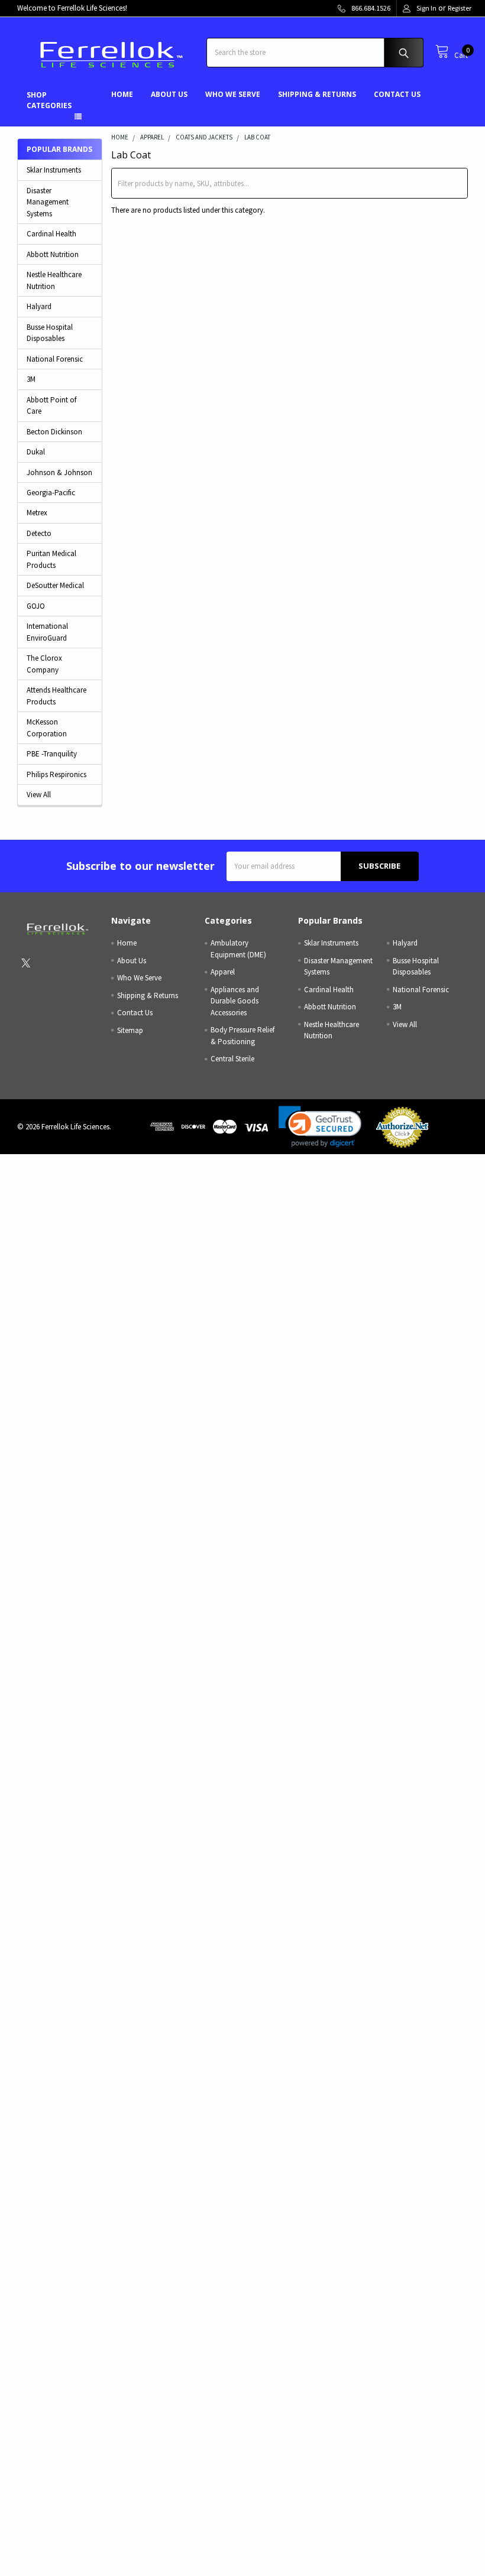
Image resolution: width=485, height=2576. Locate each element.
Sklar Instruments (54, 170)
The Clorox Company (44, 664)
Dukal (36, 452)
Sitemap (130, 1030)
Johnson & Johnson (59, 472)
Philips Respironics (56, 774)
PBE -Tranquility (52, 754)
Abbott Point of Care (51, 406)
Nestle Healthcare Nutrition (54, 280)
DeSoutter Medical (55, 585)
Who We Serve (233, 94)
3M (31, 379)
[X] (26, 963)
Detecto (39, 533)
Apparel (223, 972)
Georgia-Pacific (51, 493)
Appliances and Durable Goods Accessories (235, 1001)
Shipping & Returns (317, 94)
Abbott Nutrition (53, 254)
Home (122, 94)
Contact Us (397, 94)
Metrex (37, 513)
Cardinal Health (51, 234)
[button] (320, 1127)
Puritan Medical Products (51, 559)
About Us (169, 94)
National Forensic (55, 359)
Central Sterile (232, 1059)
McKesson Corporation (47, 728)
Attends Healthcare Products (56, 696)
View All (39, 795)
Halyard (39, 306)
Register (460, 8)
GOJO (36, 606)
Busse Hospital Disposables (50, 333)
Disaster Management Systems (48, 202)
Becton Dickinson (54, 432)
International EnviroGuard (47, 632)
